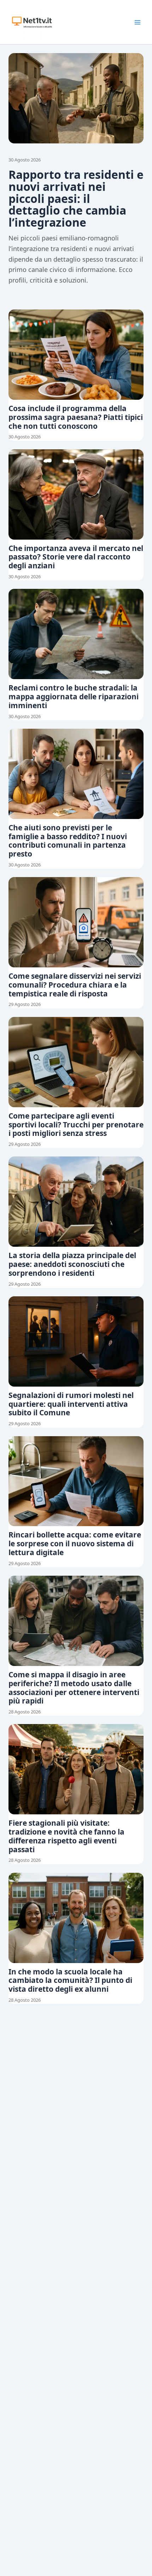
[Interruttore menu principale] (138, 22)
